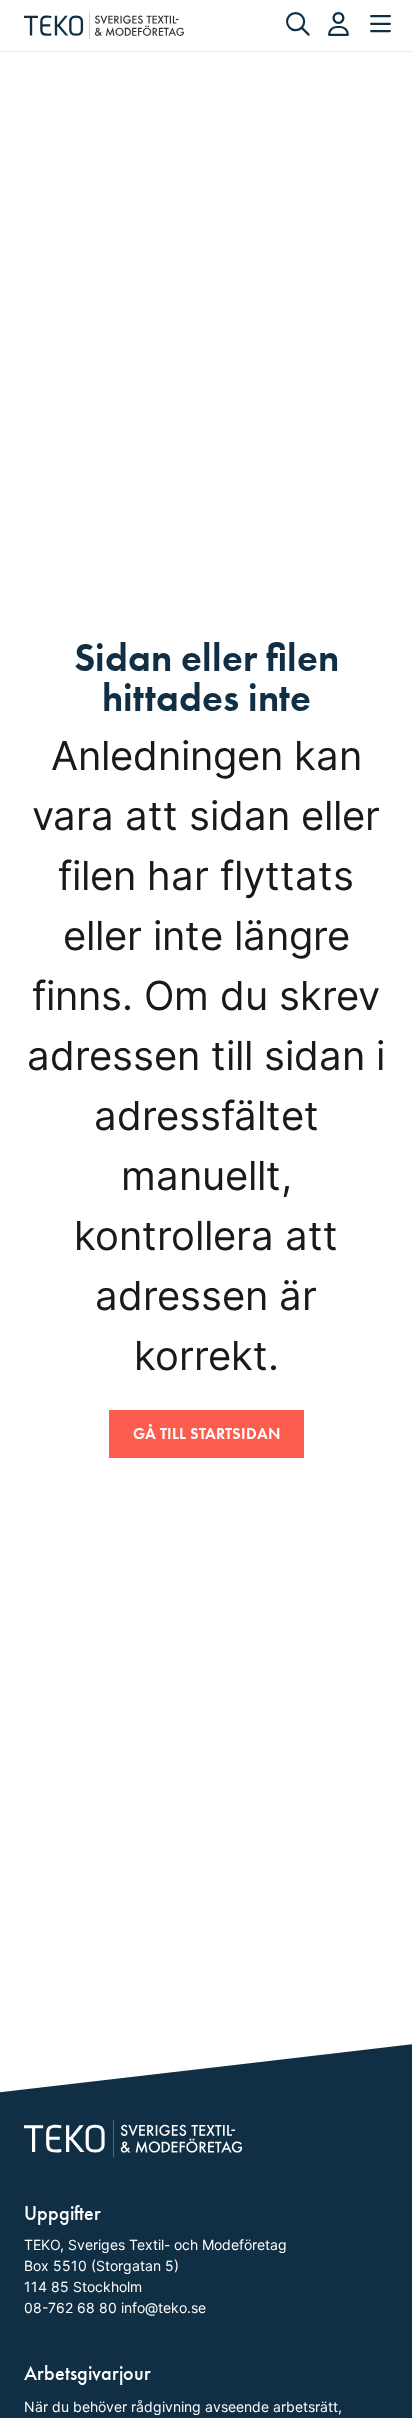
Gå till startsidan (206, 1433)
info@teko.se (163, 2307)
